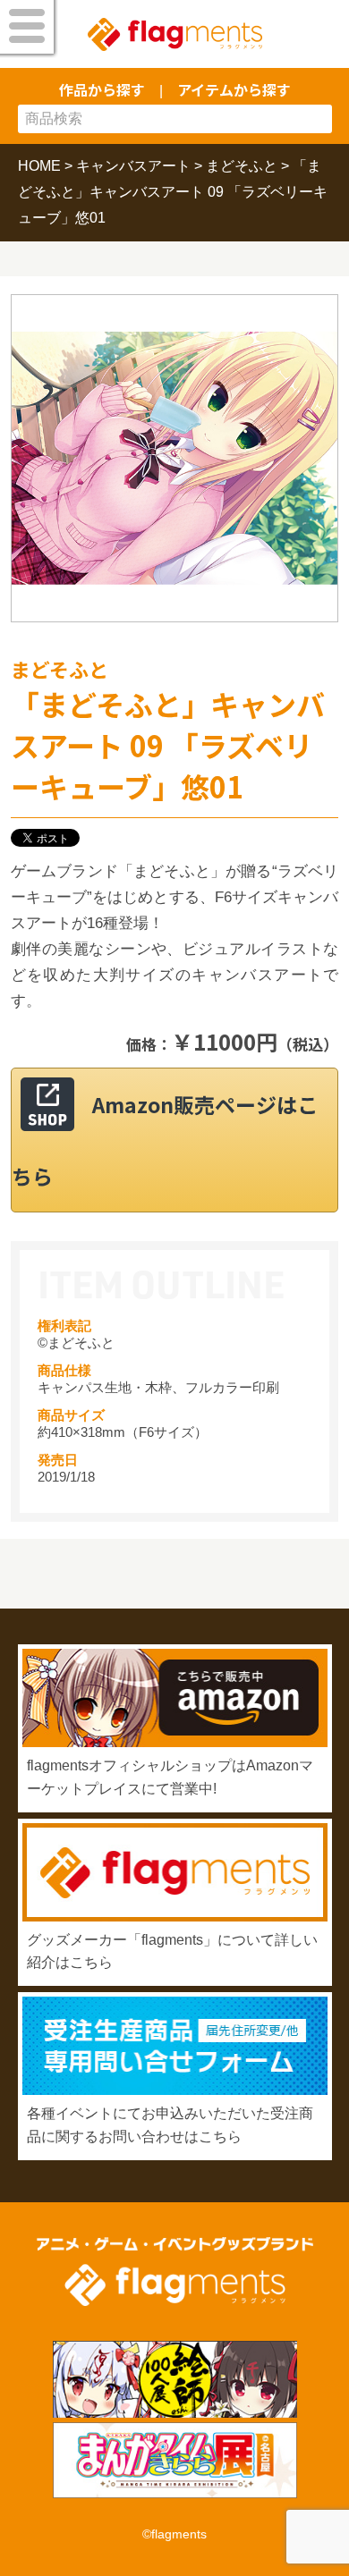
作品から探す (102, 89)
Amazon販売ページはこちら (165, 1140)
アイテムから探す (234, 89)
